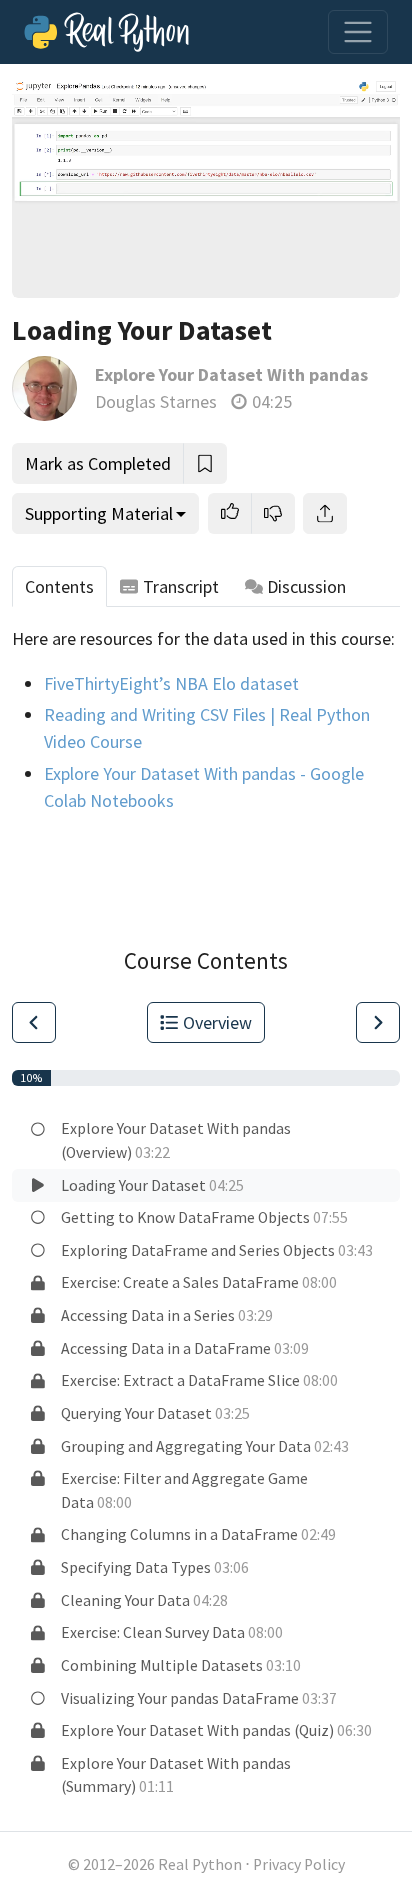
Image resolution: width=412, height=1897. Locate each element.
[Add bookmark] (205, 463)
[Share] (325, 513)
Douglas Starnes (156, 401)
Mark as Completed (98, 463)
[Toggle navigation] (358, 32)
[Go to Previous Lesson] (34, 1022)
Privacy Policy (299, 1864)
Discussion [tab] (306, 586)
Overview (217, 1022)
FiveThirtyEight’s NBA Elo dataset (171, 683)
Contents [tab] (59, 586)
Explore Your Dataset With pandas (231, 374)
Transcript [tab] (181, 586)
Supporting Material (99, 513)
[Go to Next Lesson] (378, 1022)
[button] (230, 513)
